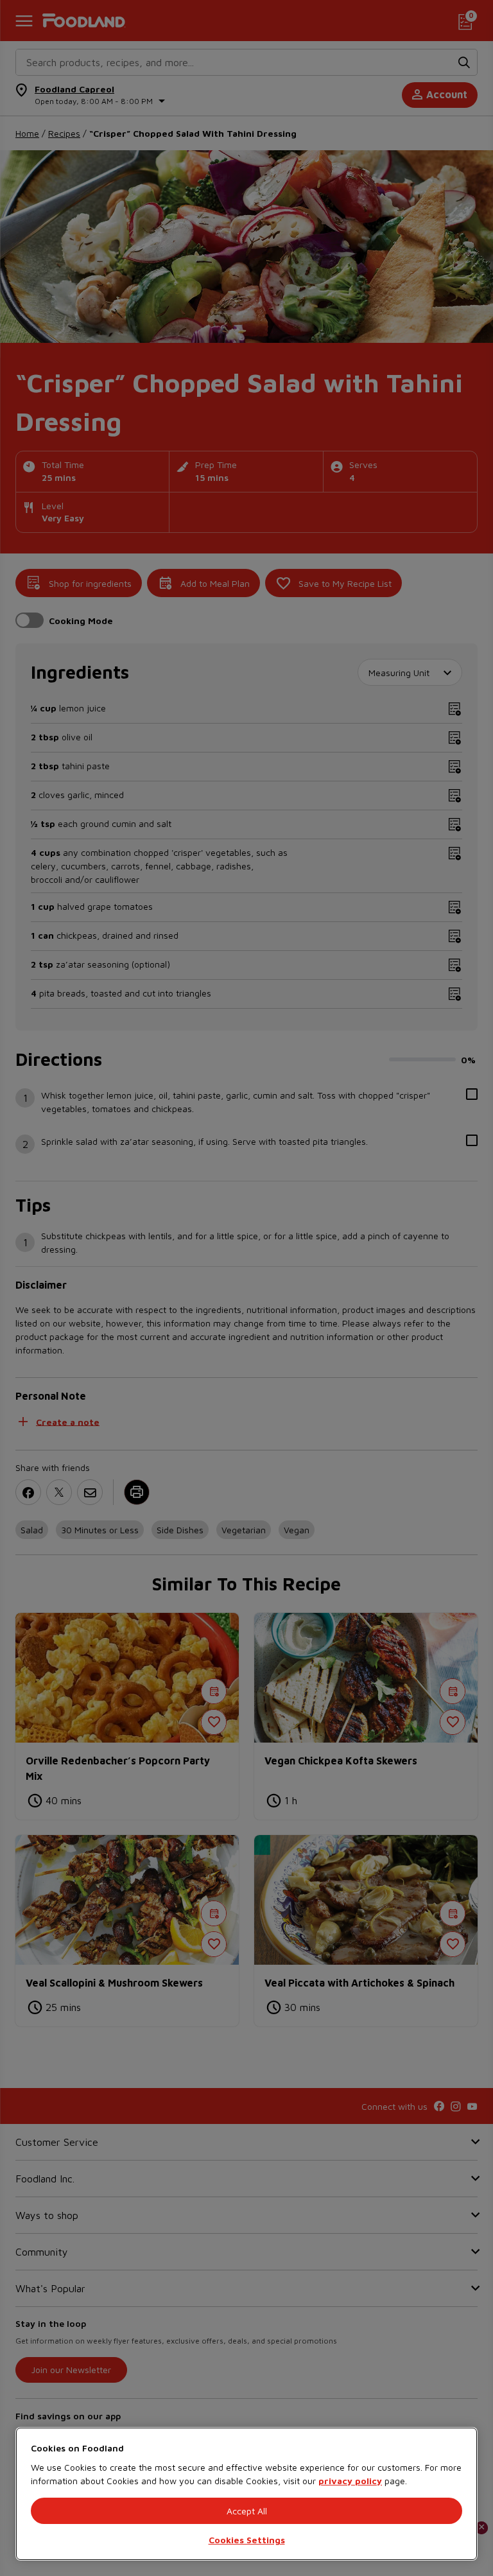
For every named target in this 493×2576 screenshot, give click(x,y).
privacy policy (350, 2481)
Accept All (247, 2511)
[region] (246, 2494)
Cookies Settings (247, 2540)
